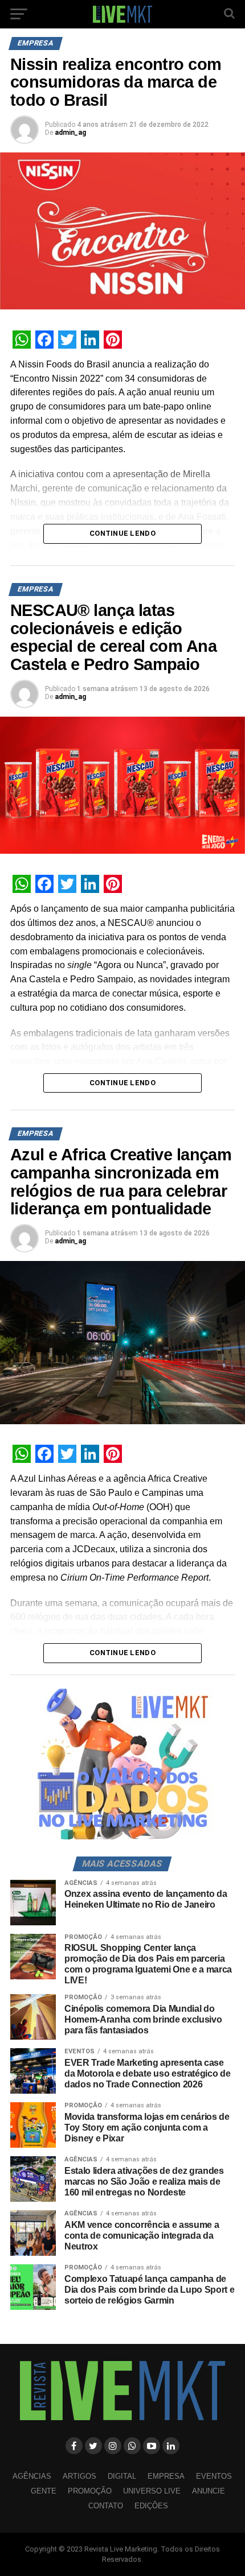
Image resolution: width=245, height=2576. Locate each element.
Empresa (166, 2476)
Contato (106, 2506)
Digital (122, 2476)
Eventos (214, 2476)
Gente (44, 2491)
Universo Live (152, 2491)
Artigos (79, 2476)
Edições (151, 2506)
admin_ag (70, 133)
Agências (32, 2476)
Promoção (90, 2491)
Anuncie (209, 2491)
